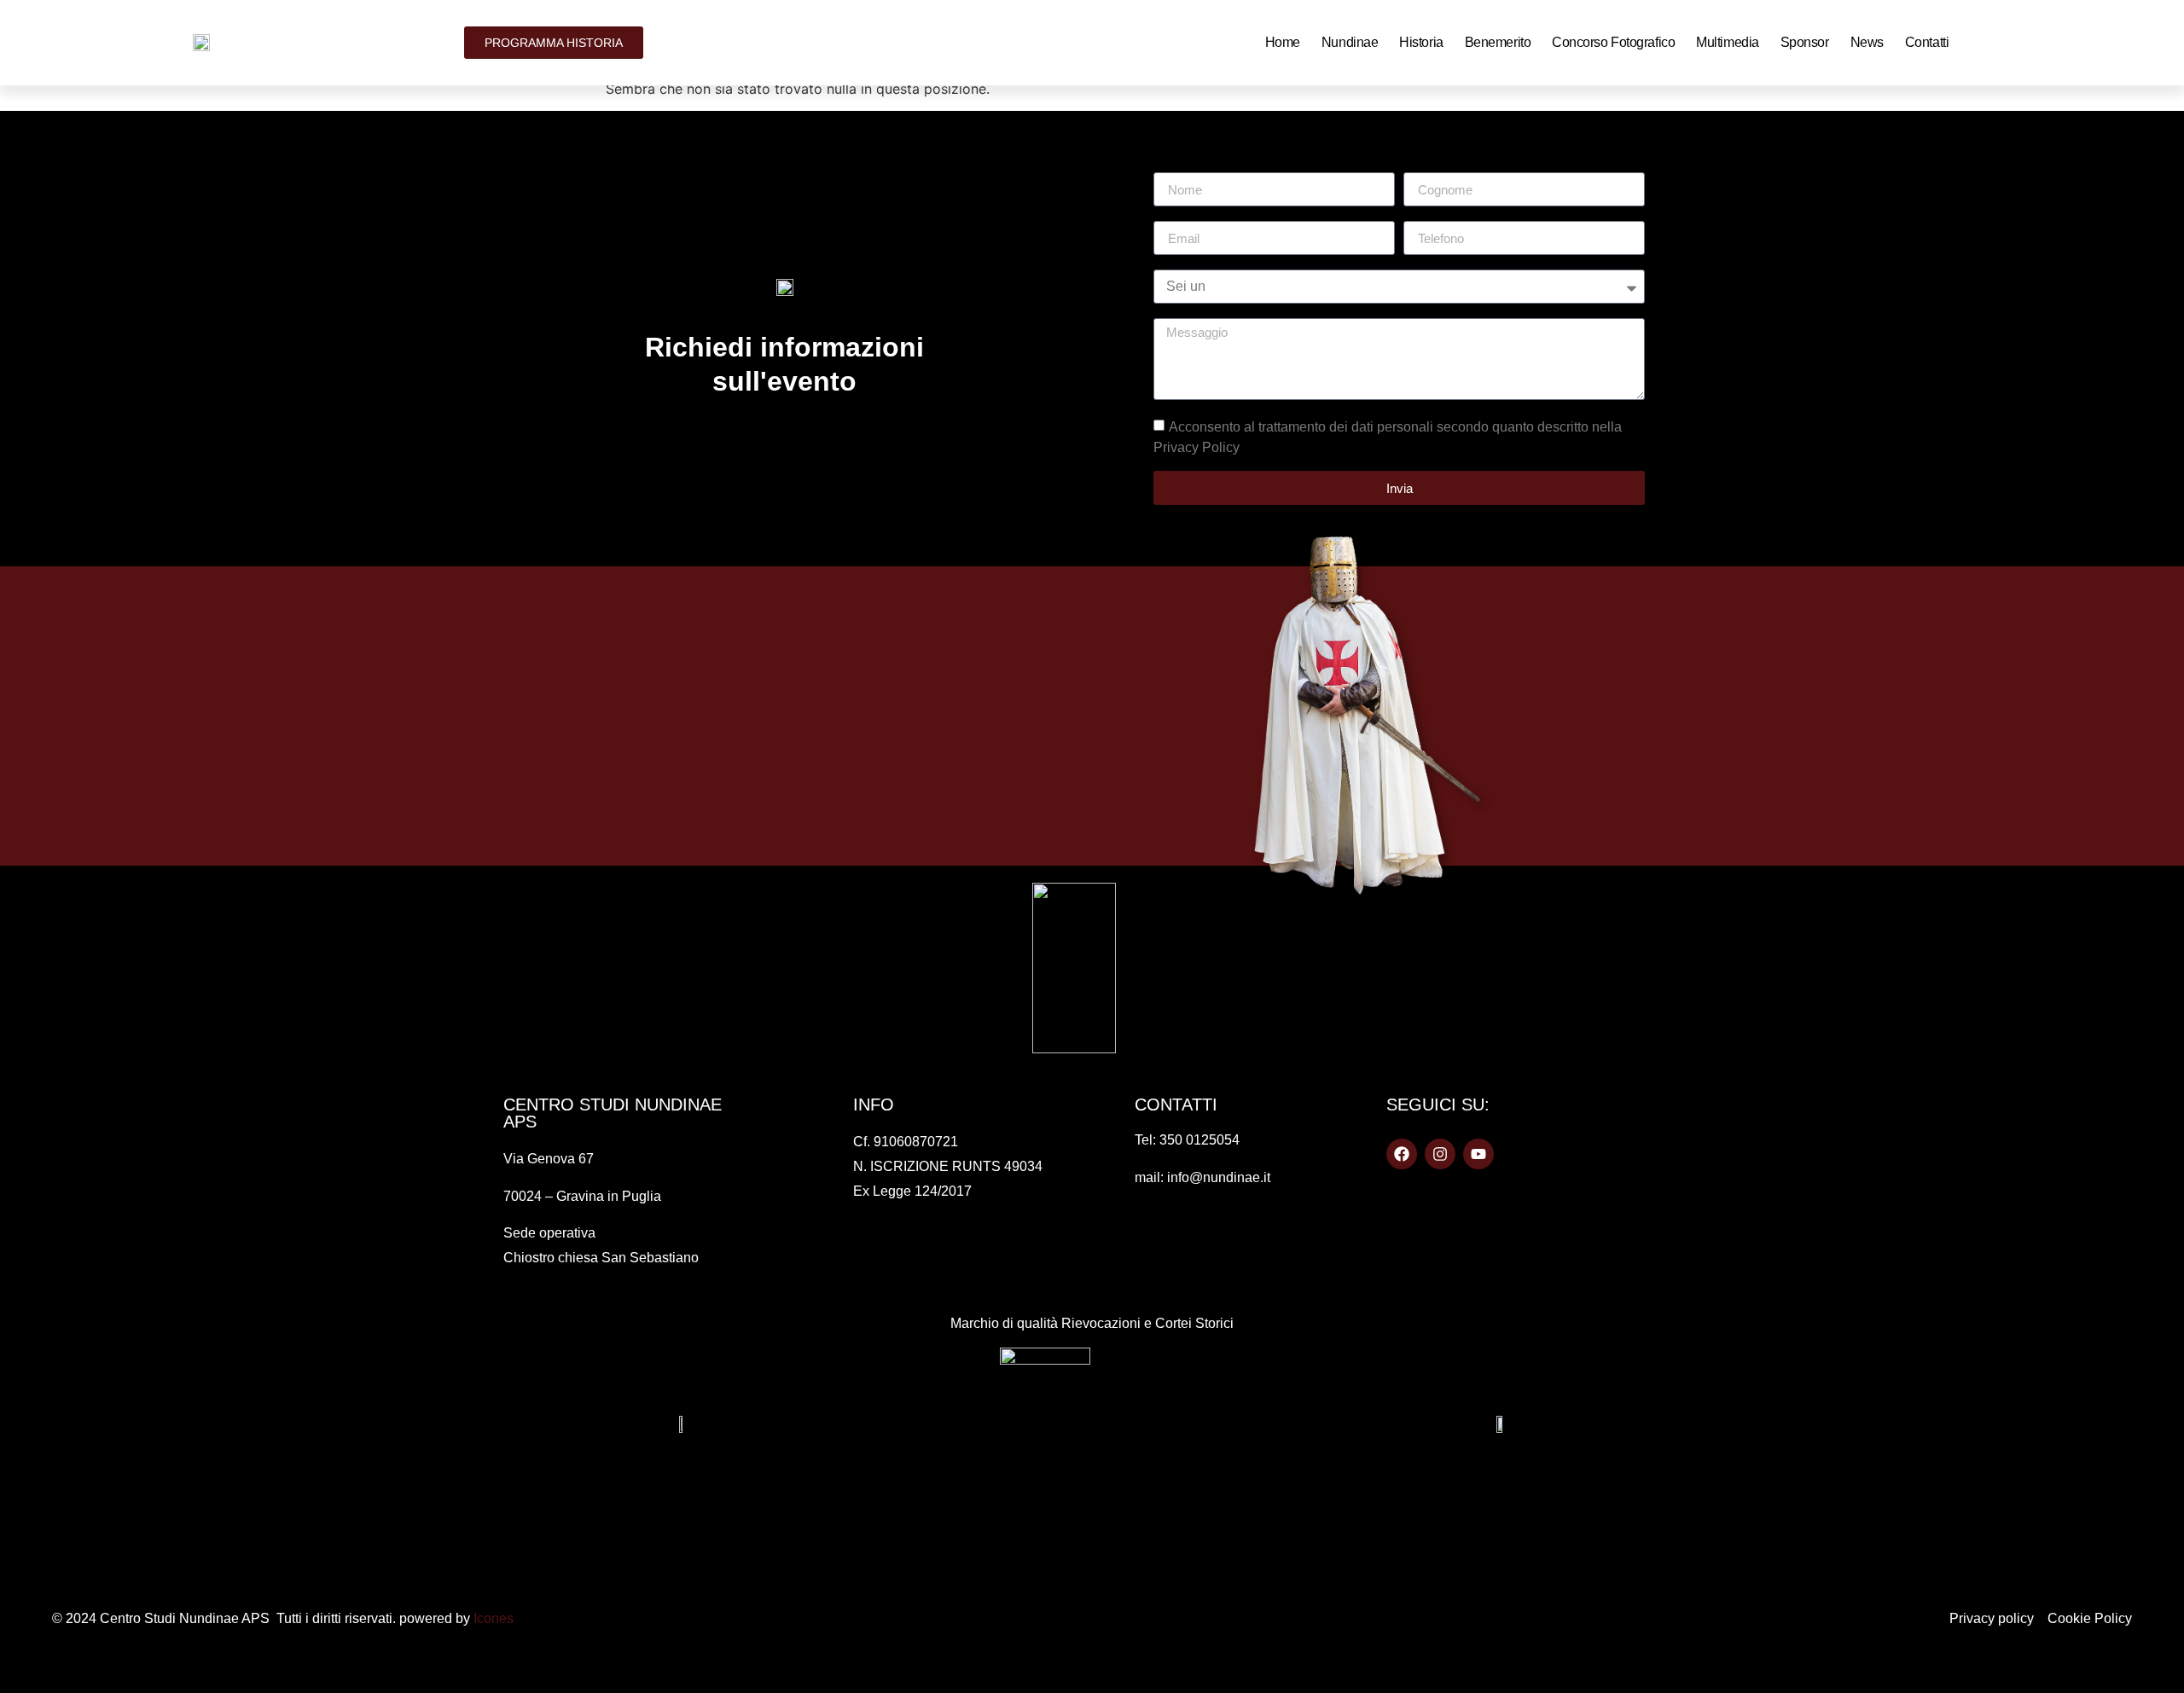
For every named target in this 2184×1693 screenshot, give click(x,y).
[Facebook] (1402, 1154)
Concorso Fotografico (1613, 42)
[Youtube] (1478, 1154)
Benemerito (1498, 42)
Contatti (1927, 42)
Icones (494, 1618)
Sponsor (1805, 42)
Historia (1421, 42)
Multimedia (1728, 42)
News (1867, 42)
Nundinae (1350, 42)
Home (1283, 42)
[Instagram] (1440, 1154)
